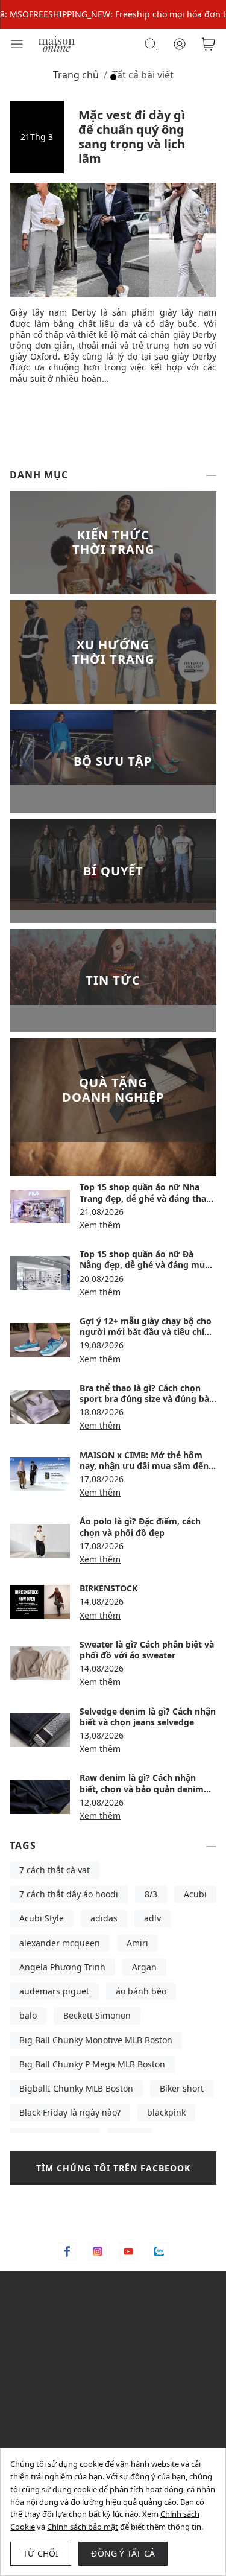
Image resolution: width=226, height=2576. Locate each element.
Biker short (182, 2088)
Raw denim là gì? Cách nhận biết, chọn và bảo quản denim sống (142, 1788)
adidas (104, 1918)
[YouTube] (128, 2251)
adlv (152, 1918)
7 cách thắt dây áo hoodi (69, 1894)
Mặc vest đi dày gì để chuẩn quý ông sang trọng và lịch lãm (132, 137)
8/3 (151, 1894)
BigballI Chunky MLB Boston (76, 2088)
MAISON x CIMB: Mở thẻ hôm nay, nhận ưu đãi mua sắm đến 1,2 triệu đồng (144, 1466)
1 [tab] (113, 77)
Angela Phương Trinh (62, 1967)
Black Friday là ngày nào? (70, 2112)
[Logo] (57, 43)
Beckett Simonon (97, 2015)
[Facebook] (67, 2251)
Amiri (137, 1943)
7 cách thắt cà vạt (55, 1870)
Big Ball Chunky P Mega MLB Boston (92, 2064)
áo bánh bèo (141, 1991)
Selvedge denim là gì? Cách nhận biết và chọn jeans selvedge (148, 1717)
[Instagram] (98, 2251)
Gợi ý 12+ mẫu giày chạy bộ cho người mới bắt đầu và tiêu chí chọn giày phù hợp (146, 1332)
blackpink (166, 2112)
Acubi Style (42, 1918)
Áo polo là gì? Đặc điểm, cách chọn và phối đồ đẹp (140, 1527)
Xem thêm (100, 1225)
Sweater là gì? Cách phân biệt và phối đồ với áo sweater (147, 1650)
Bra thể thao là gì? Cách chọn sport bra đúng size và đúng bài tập (146, 1399)
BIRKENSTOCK (108, 1588)
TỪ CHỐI (41, 2553)
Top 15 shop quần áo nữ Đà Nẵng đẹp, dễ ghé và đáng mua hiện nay (145, 1265)
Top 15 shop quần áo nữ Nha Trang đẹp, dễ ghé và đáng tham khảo (147, 1198)
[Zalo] (159, 2251)
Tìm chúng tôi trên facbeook (113, 2168)
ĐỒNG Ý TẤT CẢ (123, 2553)
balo (28, 2015)
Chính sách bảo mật (83, 2527)
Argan (144, 1967)
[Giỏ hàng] (209, 44)
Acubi (195, 1894)
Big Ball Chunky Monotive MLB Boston (96, 2040)
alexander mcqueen (60, 1943)
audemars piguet (54, 1991)
